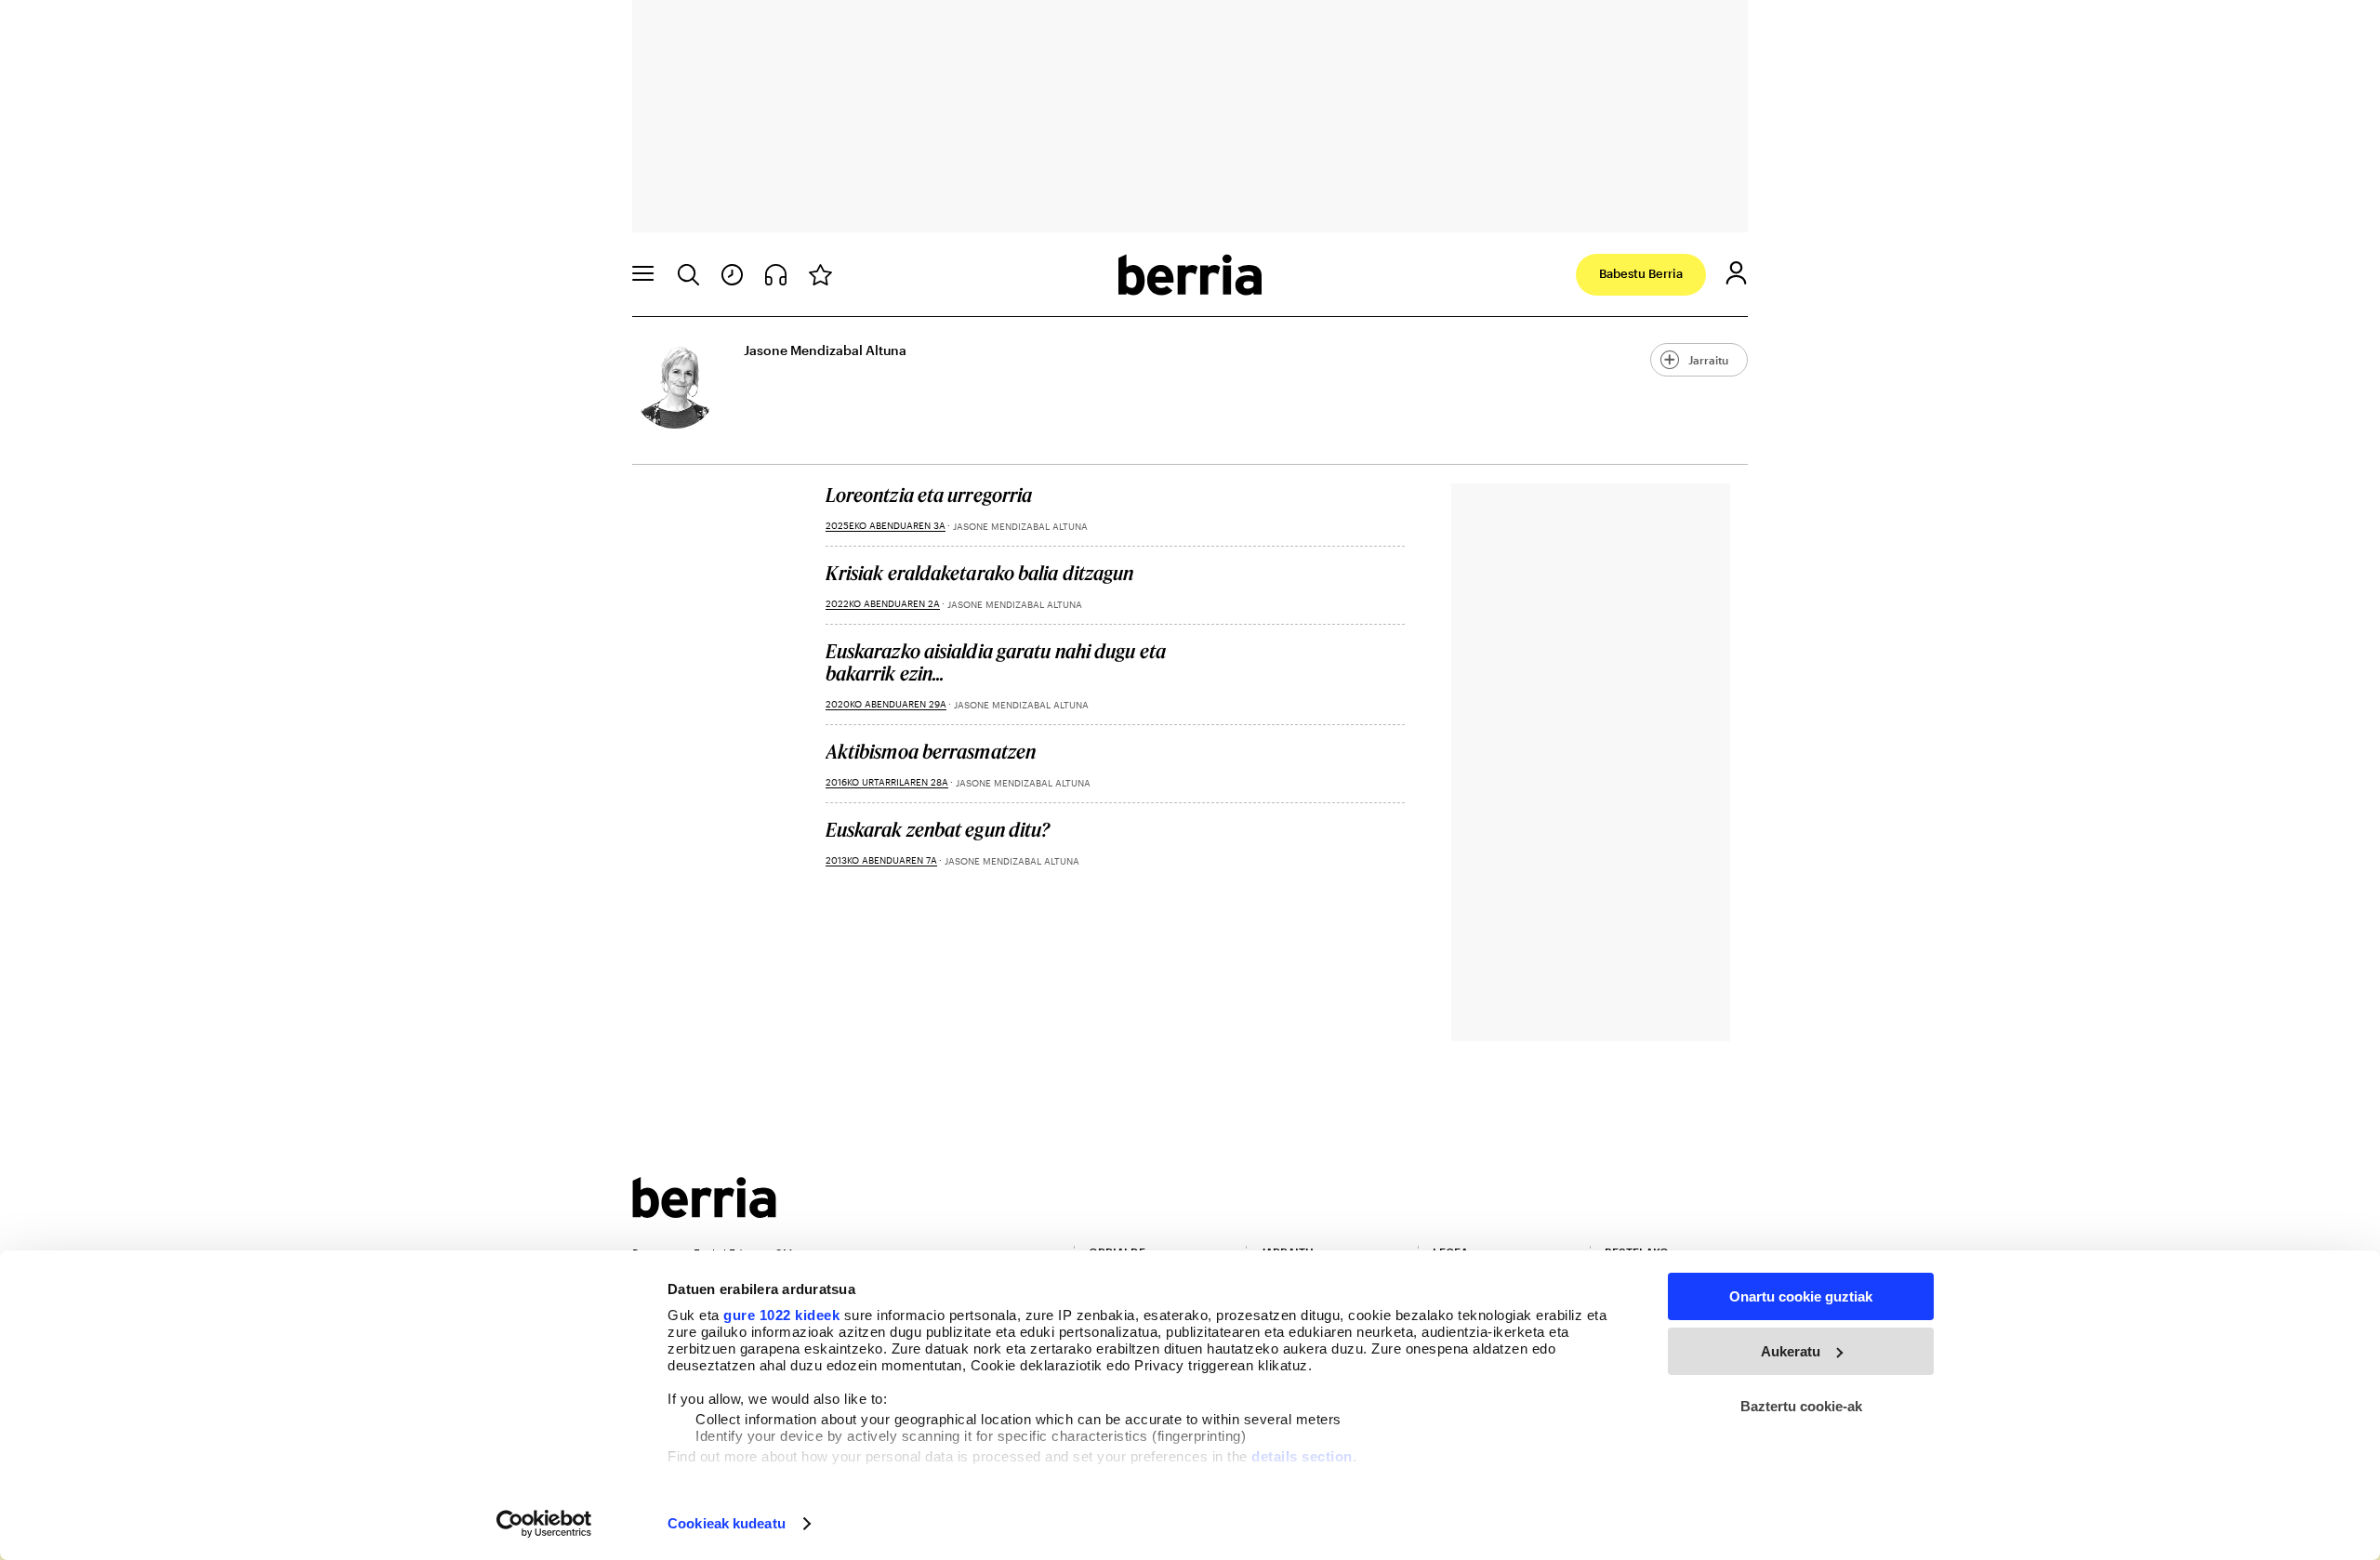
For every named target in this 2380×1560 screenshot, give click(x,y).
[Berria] (704, 1212)
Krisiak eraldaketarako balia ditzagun (980, 573)
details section (1302, 1456)
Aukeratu (1791, 1351)
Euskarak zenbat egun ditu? (938, 829)
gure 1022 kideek (781, 1315)
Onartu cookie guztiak (1801, 1296)
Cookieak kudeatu (727, 1523)
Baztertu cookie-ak (1801, 1406)
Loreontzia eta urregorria (929, 495)
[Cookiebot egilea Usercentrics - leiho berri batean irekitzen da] (544, 1524)
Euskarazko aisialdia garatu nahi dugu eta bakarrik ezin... (996, 662)
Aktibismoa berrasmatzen (931, 751)
